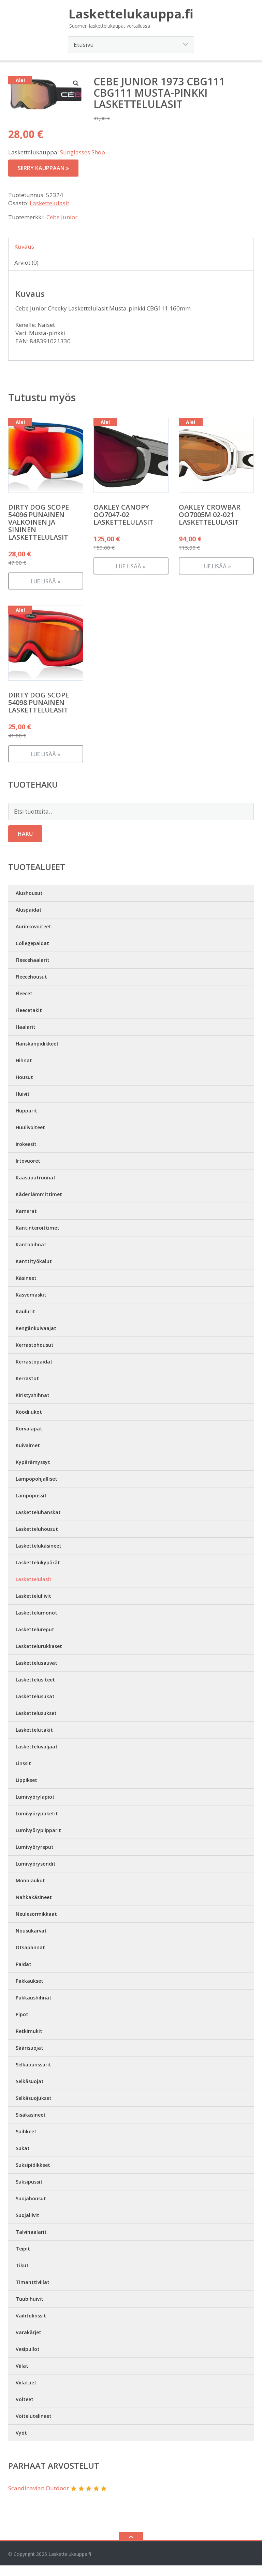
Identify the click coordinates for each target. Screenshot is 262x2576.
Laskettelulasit (49, 203)
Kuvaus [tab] (24, 246)
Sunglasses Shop (83, 152)
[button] (76, 83)
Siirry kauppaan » (43, 168)
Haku (25, 834)
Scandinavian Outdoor (39, 2488)
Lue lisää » (46, 581)
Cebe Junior (62, 217)
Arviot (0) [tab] (26, 262)
